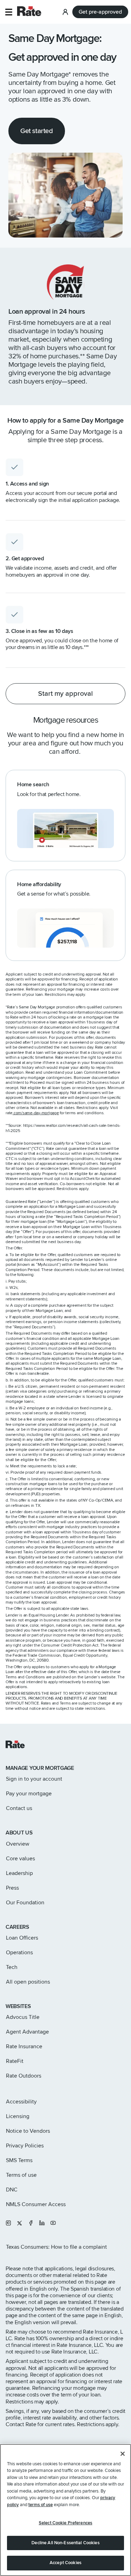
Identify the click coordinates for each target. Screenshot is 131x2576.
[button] (9, 12)
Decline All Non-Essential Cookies (65, 2543)
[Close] (123, 2454)
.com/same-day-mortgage (36, 1113)
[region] (65, 2510)
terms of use (41, 2505)
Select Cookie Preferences (65, 2523)
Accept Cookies (65, 2563)
